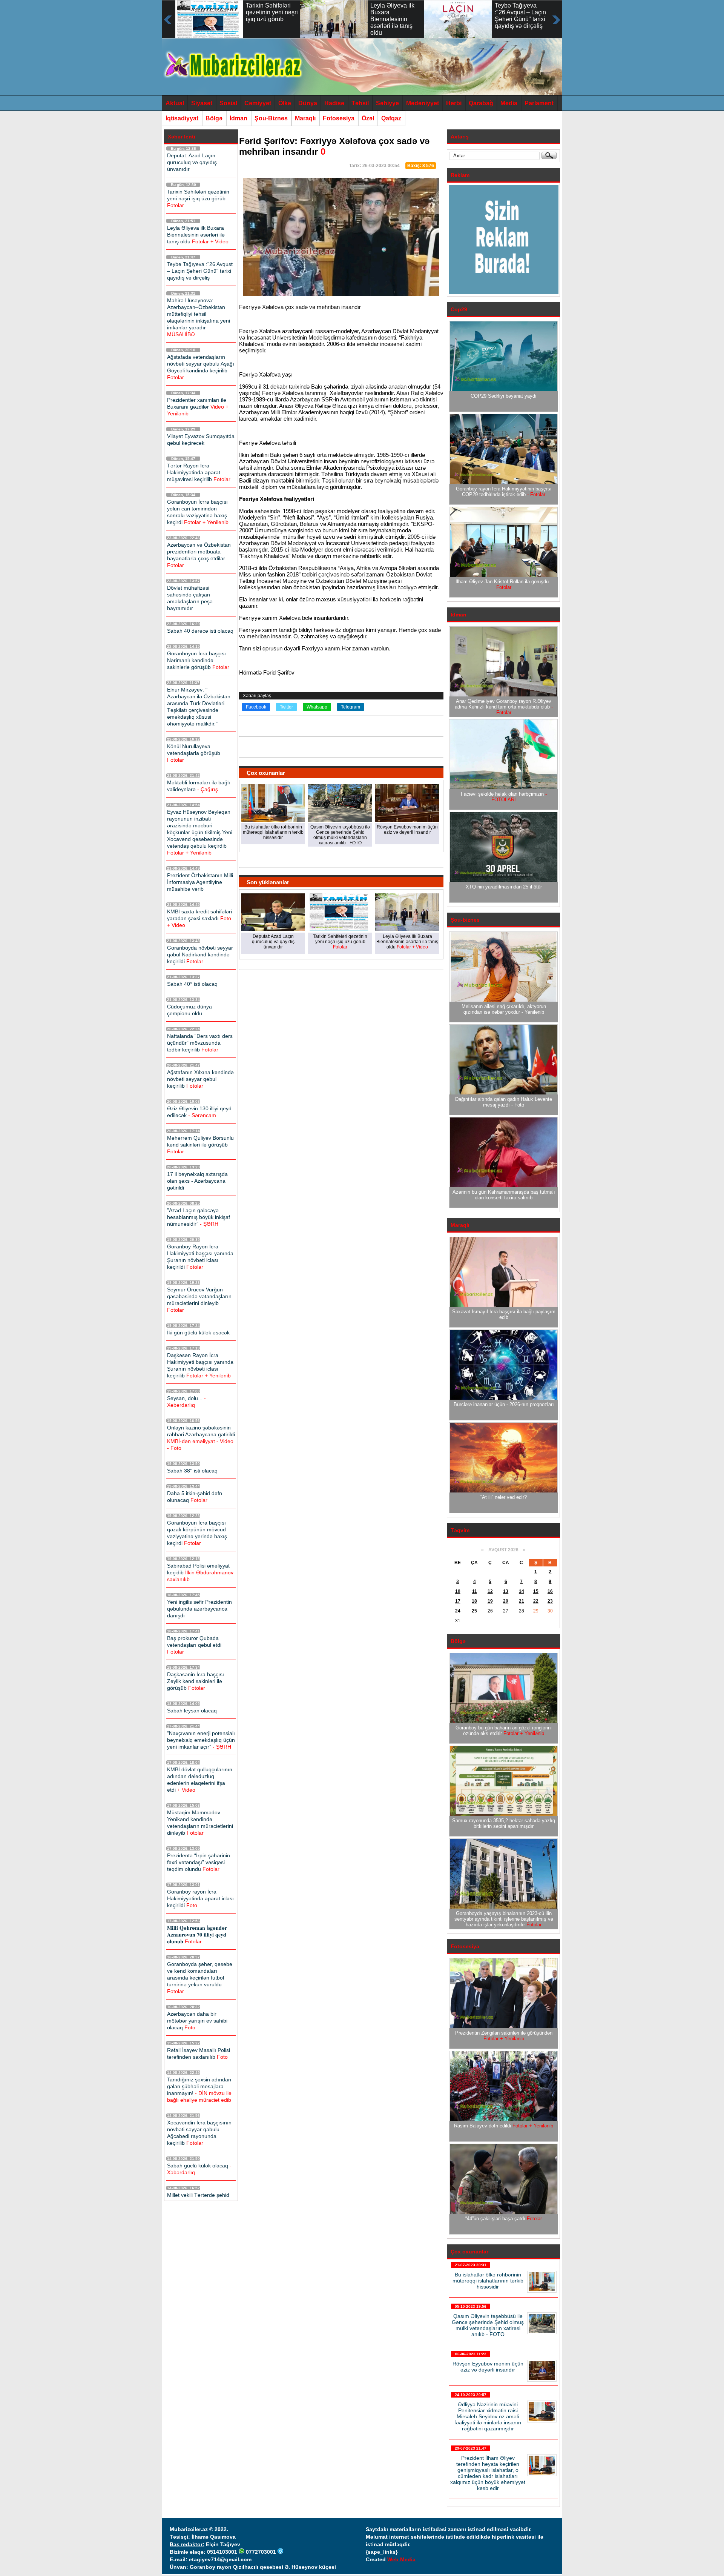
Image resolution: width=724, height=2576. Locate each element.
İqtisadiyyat (182, 118)
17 (458, 1601)
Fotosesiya (339, 118)
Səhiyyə (387, 103)
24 (458, 1611)
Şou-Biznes (271, 118)
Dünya (308, 103)
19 (490, 1601)
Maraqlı (305, 118)
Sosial (228, 103)
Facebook (256, 707)
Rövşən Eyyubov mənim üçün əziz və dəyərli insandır (488, 2367)
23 (550, 1601)
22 (536, 1601)
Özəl (368, 118)
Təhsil (360, 103)
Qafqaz (391, 118)
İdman (239, 118)
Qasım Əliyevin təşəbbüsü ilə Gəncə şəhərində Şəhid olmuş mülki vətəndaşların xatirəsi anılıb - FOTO (488, 2325)
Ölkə (285, 103)
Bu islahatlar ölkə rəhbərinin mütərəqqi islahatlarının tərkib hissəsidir (488, 2281)
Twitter (286, 707)
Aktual (175, 103)
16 (550, 1591)
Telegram (350, 707)
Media (509, 103)
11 (475, 1591)
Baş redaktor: (187, 2544)
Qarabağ (481, 103)
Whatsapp (317, 707)
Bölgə (214, 118)
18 (474, 1601)
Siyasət (202, 103)
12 (490, 1591)
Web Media (401, 2559)
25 (474, 1611)
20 (506, 1601)
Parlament (539, 103)
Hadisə (334, 103)
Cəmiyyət (258, 103)
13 (506, 1591)
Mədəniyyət (423, 103)
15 (536, 1591)
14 (522, 1591)
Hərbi (454, 103)
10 (458, 1591)
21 (522, 1601)
